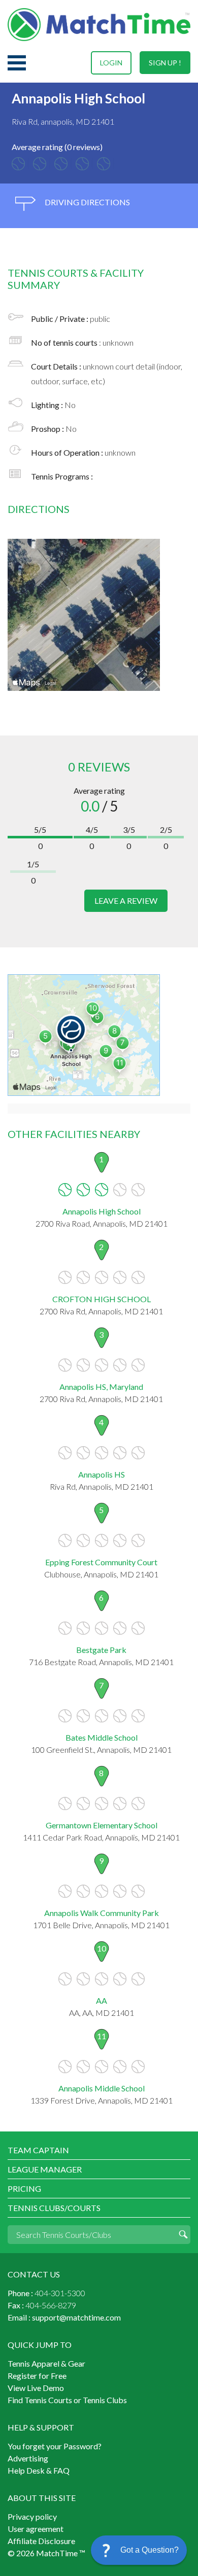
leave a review (126, 900)
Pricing (24, 2188)
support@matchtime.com (76, 2317)
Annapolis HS (102, 1474)
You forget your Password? (55, 2446)
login (111, 63)
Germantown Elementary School (102, 1825)
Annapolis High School (102, 1211)
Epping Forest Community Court (101, 1562)
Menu (17, 63)
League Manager (45, 2169)
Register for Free (37, 2376)
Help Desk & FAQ (39, 2470)
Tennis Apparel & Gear (46, 2363)
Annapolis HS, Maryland (101, 1387)
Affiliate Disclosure (41, 2541)
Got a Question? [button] (150, 2550)
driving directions (87, 202)
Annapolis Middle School (102, 2088)
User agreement (36, 2529)
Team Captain (38, 2150)
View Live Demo (36, 2388)
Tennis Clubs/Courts (54, 2208)
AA (102, 2000)
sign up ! (165, 63)
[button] (139, 2550)
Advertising (28, 2458)
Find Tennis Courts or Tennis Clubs (67, 2400)
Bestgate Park (101, 1650)
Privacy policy (32, 2516)
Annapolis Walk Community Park (102, 1913)
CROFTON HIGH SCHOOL (102, 1299)
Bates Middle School (102, 1737)
